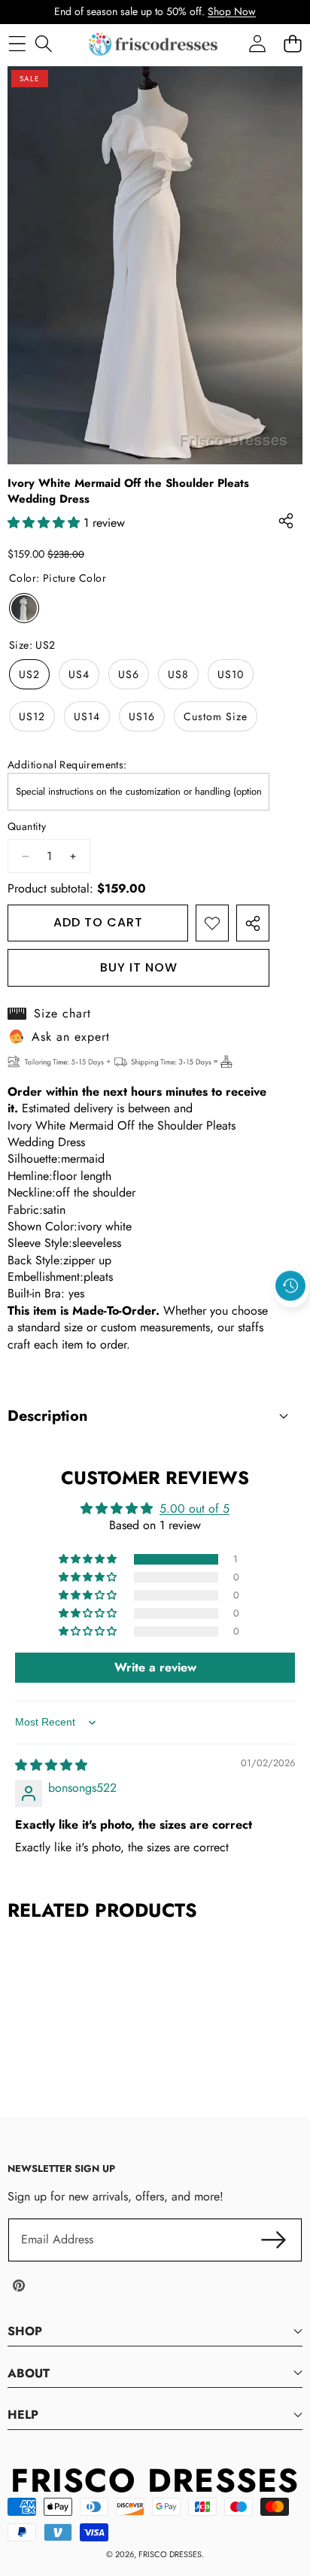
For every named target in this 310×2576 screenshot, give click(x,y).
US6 (129, 674)
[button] (291, 1320)
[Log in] (257, 44)
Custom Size (216, 716)
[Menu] (17, 44)
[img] (51, 1765)
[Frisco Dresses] (154, 44)
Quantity (27, 827)
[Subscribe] (274, 2240)
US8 (178, 674)
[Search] (43, 44)
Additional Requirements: (67, 765)
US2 (29, 674)
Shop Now (232, 11)
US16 (142, 716)
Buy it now (139, 967)
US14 (87, 716)
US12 (32, 716)
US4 (79, 674)
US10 (231, 674)
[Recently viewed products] (290, 1285)
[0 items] (292, 44)
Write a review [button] (155, 1667)
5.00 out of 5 (195, 1508)
